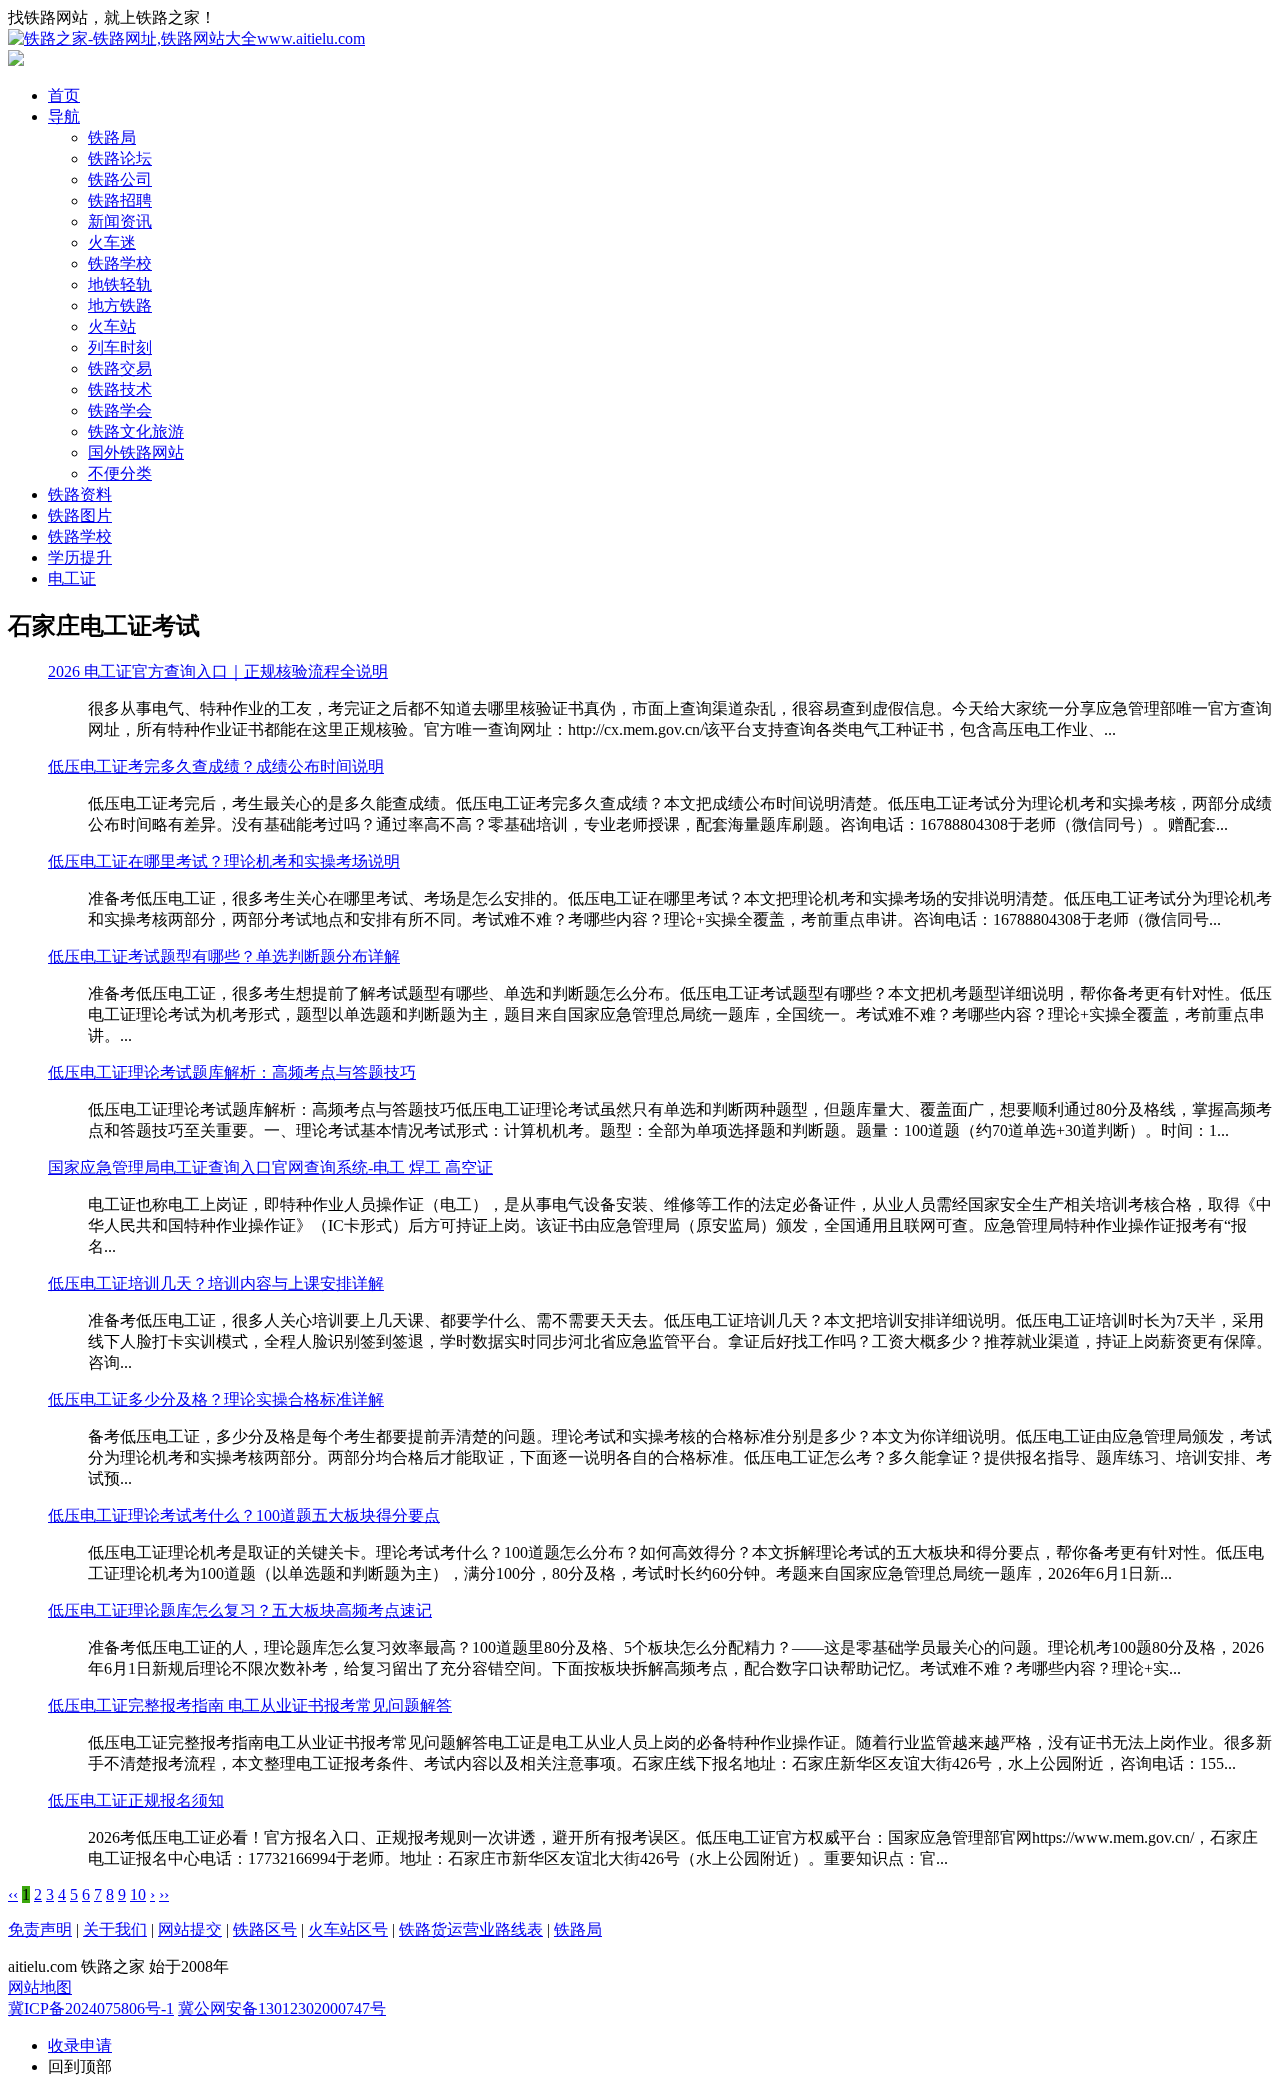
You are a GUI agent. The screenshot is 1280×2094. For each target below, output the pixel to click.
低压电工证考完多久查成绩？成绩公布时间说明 (216, 766)
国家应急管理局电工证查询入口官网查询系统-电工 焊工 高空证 (270, 1167)
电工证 (72, 578)
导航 (64, 116)
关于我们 (115, 1929)
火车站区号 (348, 1929)
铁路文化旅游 (136, 431)
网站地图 (40, 1987)
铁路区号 (265, 1929)
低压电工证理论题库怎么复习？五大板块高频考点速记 (240, 1610)
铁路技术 (120, 389)
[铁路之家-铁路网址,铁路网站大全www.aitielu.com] (186, 38)
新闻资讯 (120, 221)
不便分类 (120, 473)
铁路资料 (80, 494)
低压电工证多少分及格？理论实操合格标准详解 (216, 1399)
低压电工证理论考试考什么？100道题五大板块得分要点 (244, 1515)
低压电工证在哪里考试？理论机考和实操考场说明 (224, 861)
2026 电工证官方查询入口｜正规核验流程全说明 (218, 671)
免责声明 (40, 1929)
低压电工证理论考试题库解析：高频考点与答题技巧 (232, 1072)
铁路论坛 (120, 158)
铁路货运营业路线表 (471, 1929)
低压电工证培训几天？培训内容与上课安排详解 (216, 1283)
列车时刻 (120, 347)
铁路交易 (120, 368)
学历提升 (80, 557)
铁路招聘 (120, 200)
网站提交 (190, 1929)
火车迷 (112, 242)
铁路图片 (80, 515)
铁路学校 (120, 263)
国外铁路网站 (136, 452)
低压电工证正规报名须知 (136, 1800)
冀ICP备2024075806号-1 (91, 2008)
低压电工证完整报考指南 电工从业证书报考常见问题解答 (250, 1705)
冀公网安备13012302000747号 (282, 2008)
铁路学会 (120, 410)
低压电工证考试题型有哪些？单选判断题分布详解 (224, 956)
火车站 (112, 326)
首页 (64, 95)
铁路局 (112, 137)
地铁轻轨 (120, 284)
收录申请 (80, 2045)
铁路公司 (120, 179)
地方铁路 (120, 305)
